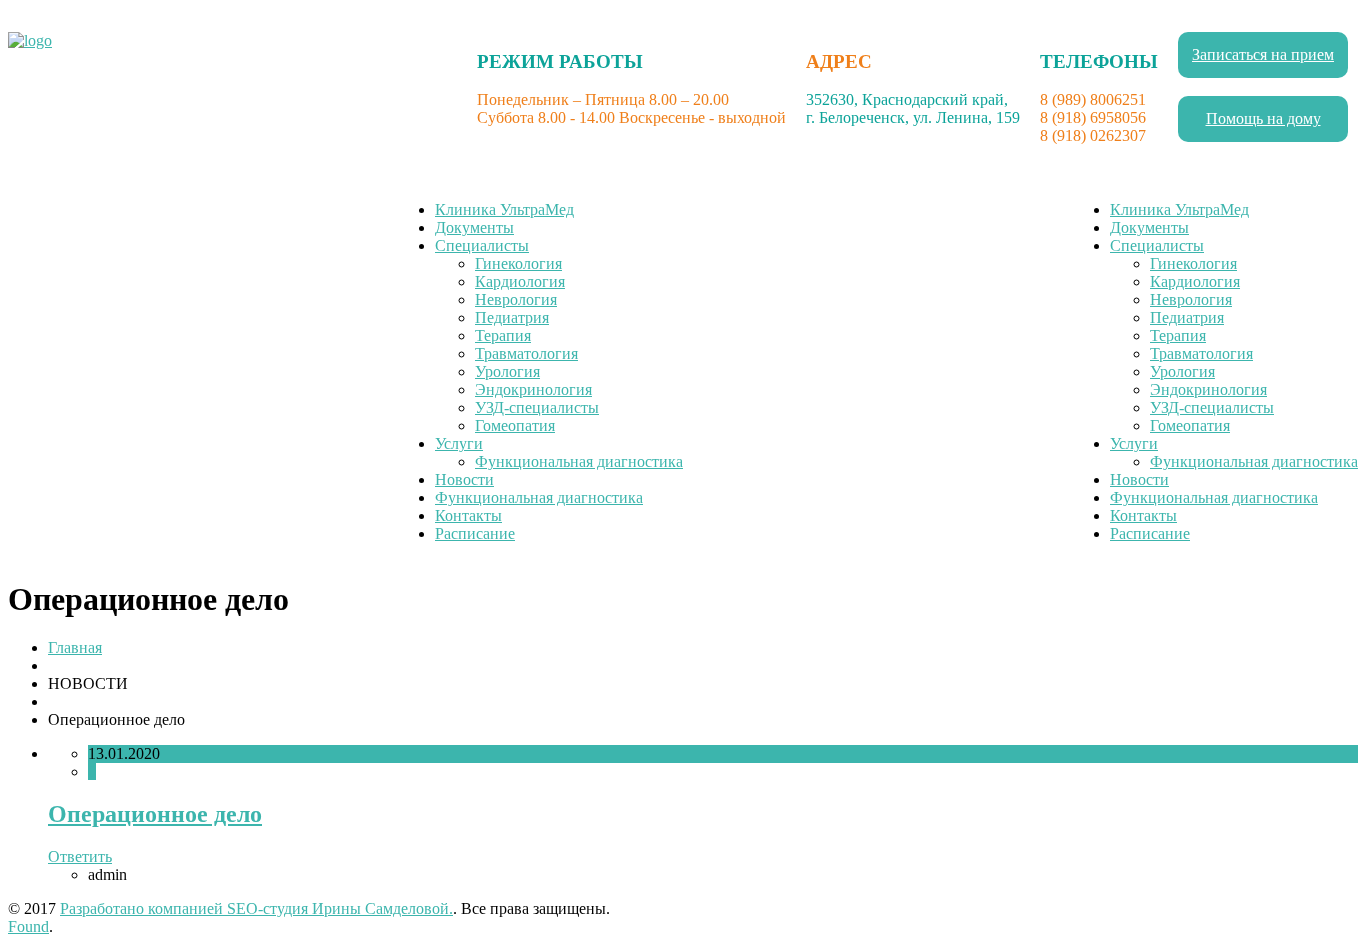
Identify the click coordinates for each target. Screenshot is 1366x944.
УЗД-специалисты (537, 407)
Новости (464, 479)
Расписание (475, 533)
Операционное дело (155, 814)
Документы (474, 227)
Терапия (503, 335)
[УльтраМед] (30, 40)
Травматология (526, 353)
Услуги (459, 443)
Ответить (80, 856)
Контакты (468, 515)
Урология (507, 371)
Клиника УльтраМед (504, 209)
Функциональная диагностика (579, 461)
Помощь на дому (1263, 118)
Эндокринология (533, 389)
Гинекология (518, 263)
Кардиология (520, 281)
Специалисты (482, 245)
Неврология (516, 299)
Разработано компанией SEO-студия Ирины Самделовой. (256, 908)
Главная (75, 647)
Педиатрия (512, 317)
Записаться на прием (1263, 54)
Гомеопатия (515, 425)
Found (28, 926)
